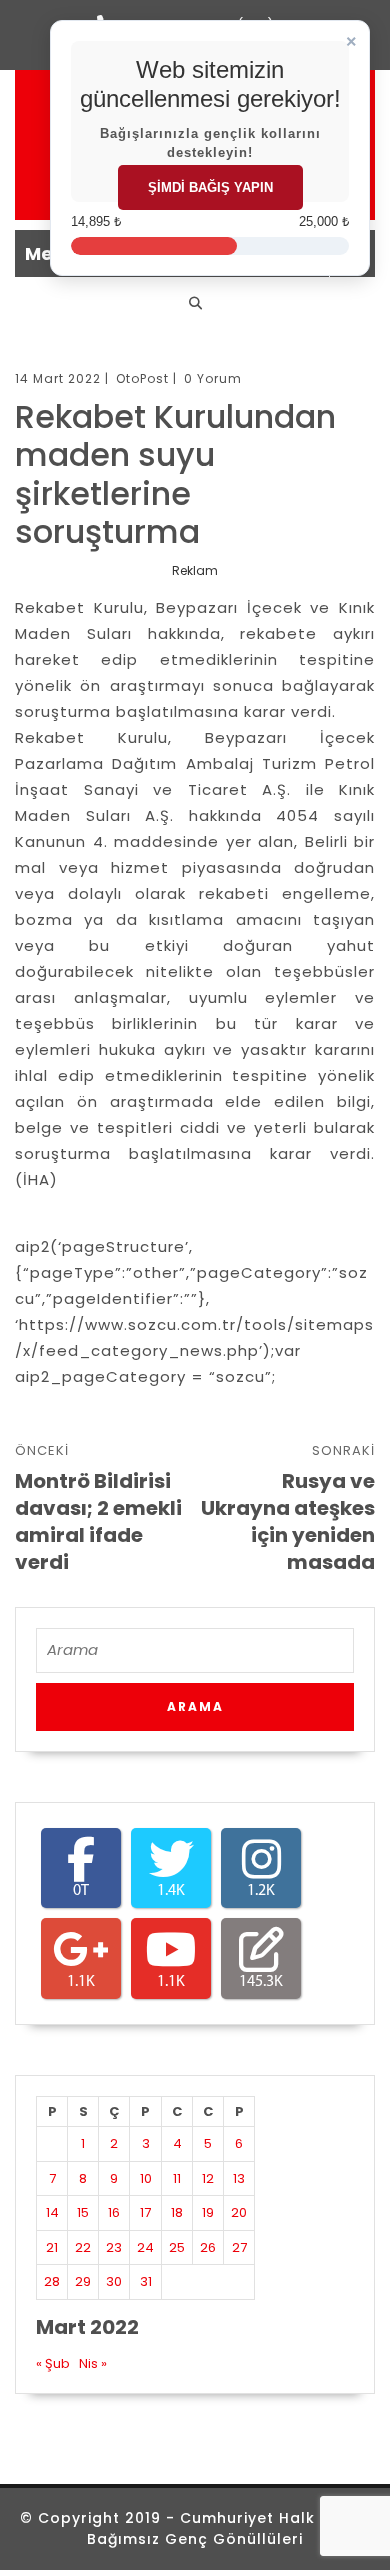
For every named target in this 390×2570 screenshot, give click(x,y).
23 (114, 2247)
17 (145, 2212)
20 (239, 2212)
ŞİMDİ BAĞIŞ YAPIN (210, 187)
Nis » (93, 2363)
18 (177, 2212)
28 (52, 2281)
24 (145, 2247)
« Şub (53, 2363)
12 (208, 2178)
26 (208, 2247)
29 (83, 2281)
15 (83, 2212)
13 (239, 2178)
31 (146, 2281)
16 (114, 2212)
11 (177, 2178)
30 (114, 2281)
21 (52, 2247)
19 (208, 2212)
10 (146, 2178)
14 (52, 2212)
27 (239, 2247)
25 (177, 2247)
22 (83, 2247)
